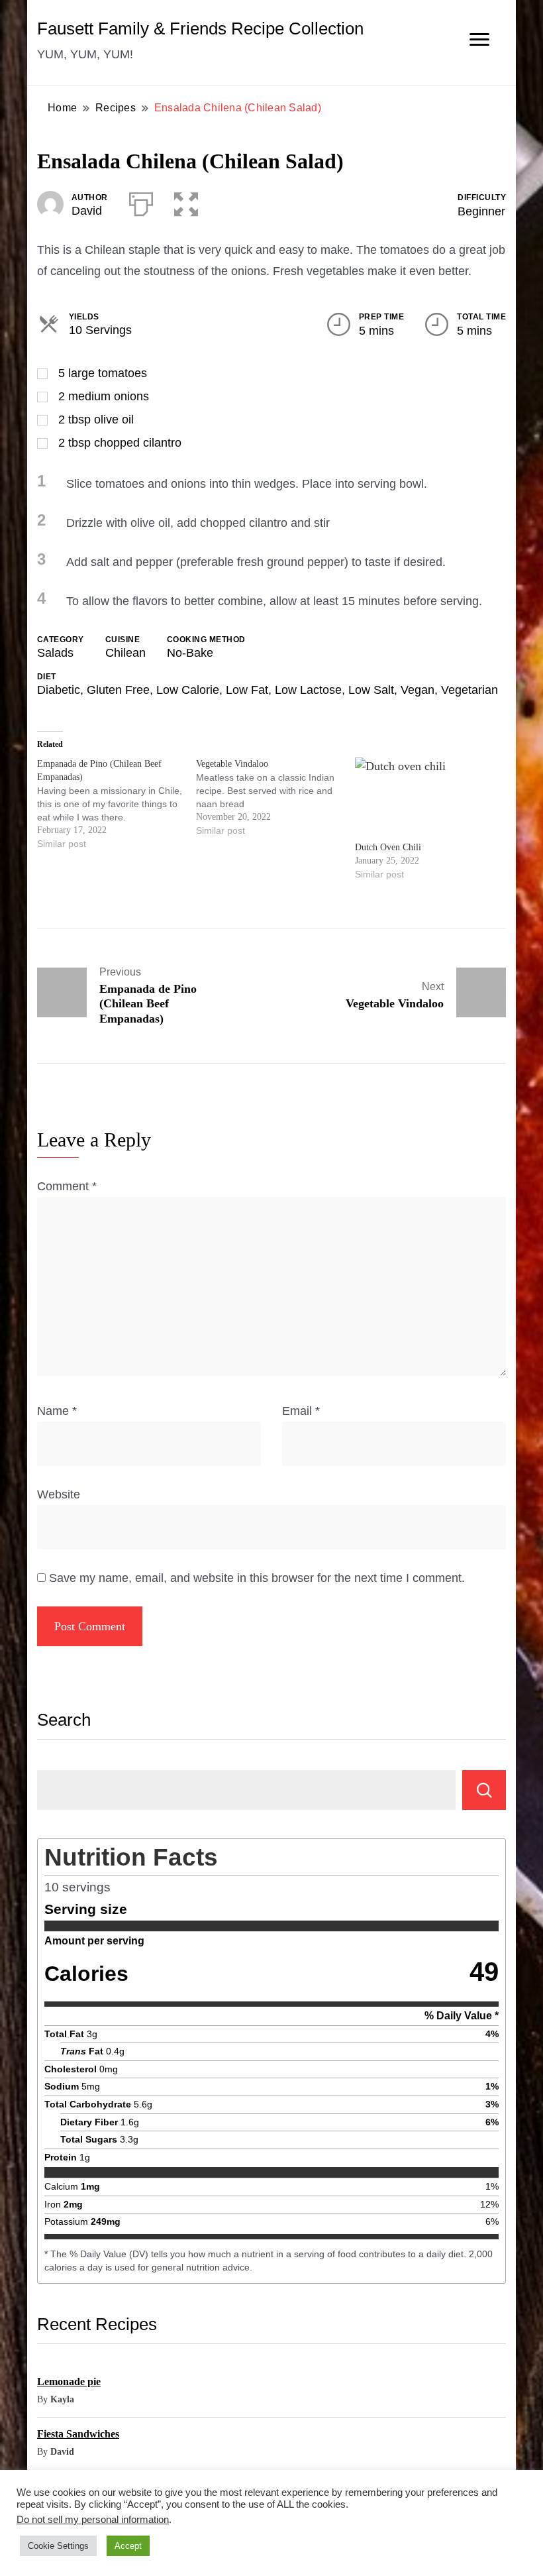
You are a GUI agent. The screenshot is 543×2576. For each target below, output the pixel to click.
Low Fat (247, 690)
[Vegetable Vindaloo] (275, 797)
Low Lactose (308, 690)
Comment (67, 1186)
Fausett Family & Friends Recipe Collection (200, 28)
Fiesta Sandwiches (78, 2434)
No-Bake (190, 653)
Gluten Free (118, 690)
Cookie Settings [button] (58, 2546)
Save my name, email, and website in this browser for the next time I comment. (257, 1578)
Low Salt (371, 690)
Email (301, 1411)
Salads (55, 653)
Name (57, 1411)
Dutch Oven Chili (388, 847)
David (87, 211)
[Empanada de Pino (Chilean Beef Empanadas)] (117, 804)
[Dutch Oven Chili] (428, 799)
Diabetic (59, 690)
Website (59, 1494)
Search (64, 1720)
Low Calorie (188, 690)
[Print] (141, 201)
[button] (186, 201)
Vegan (418, 690)
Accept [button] (128, 2546)
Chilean (125, 653)
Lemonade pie (69, 2381)
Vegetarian (469, 690)
